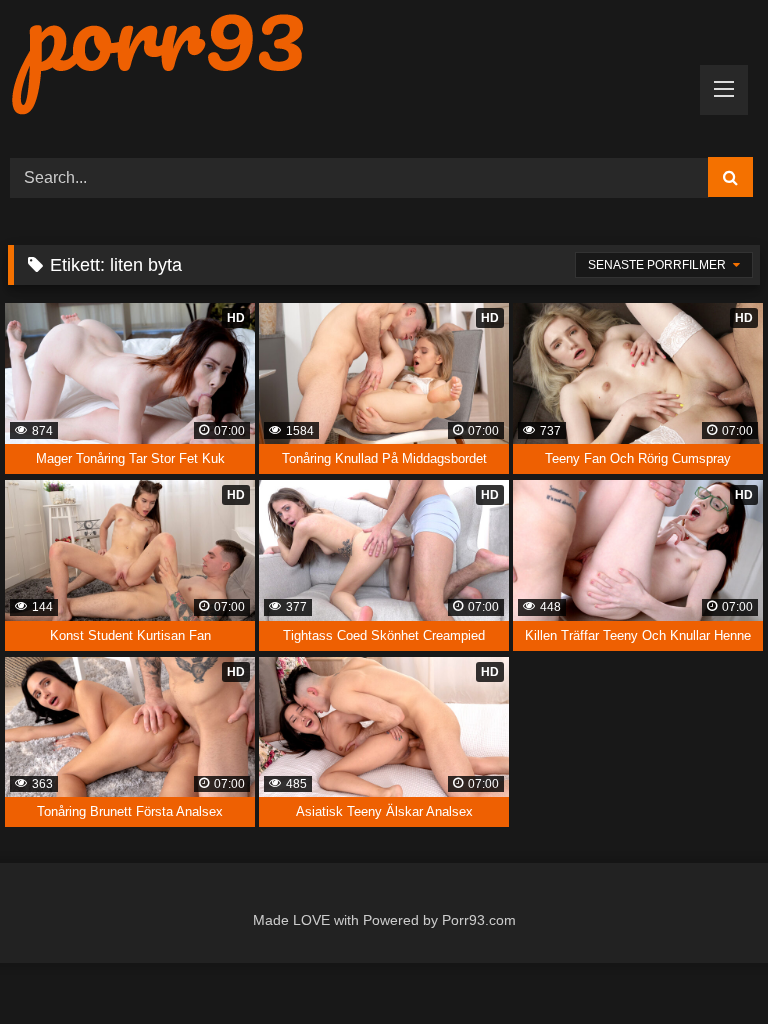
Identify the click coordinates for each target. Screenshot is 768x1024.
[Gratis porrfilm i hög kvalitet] (384, 63)
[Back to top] (707, 965)
